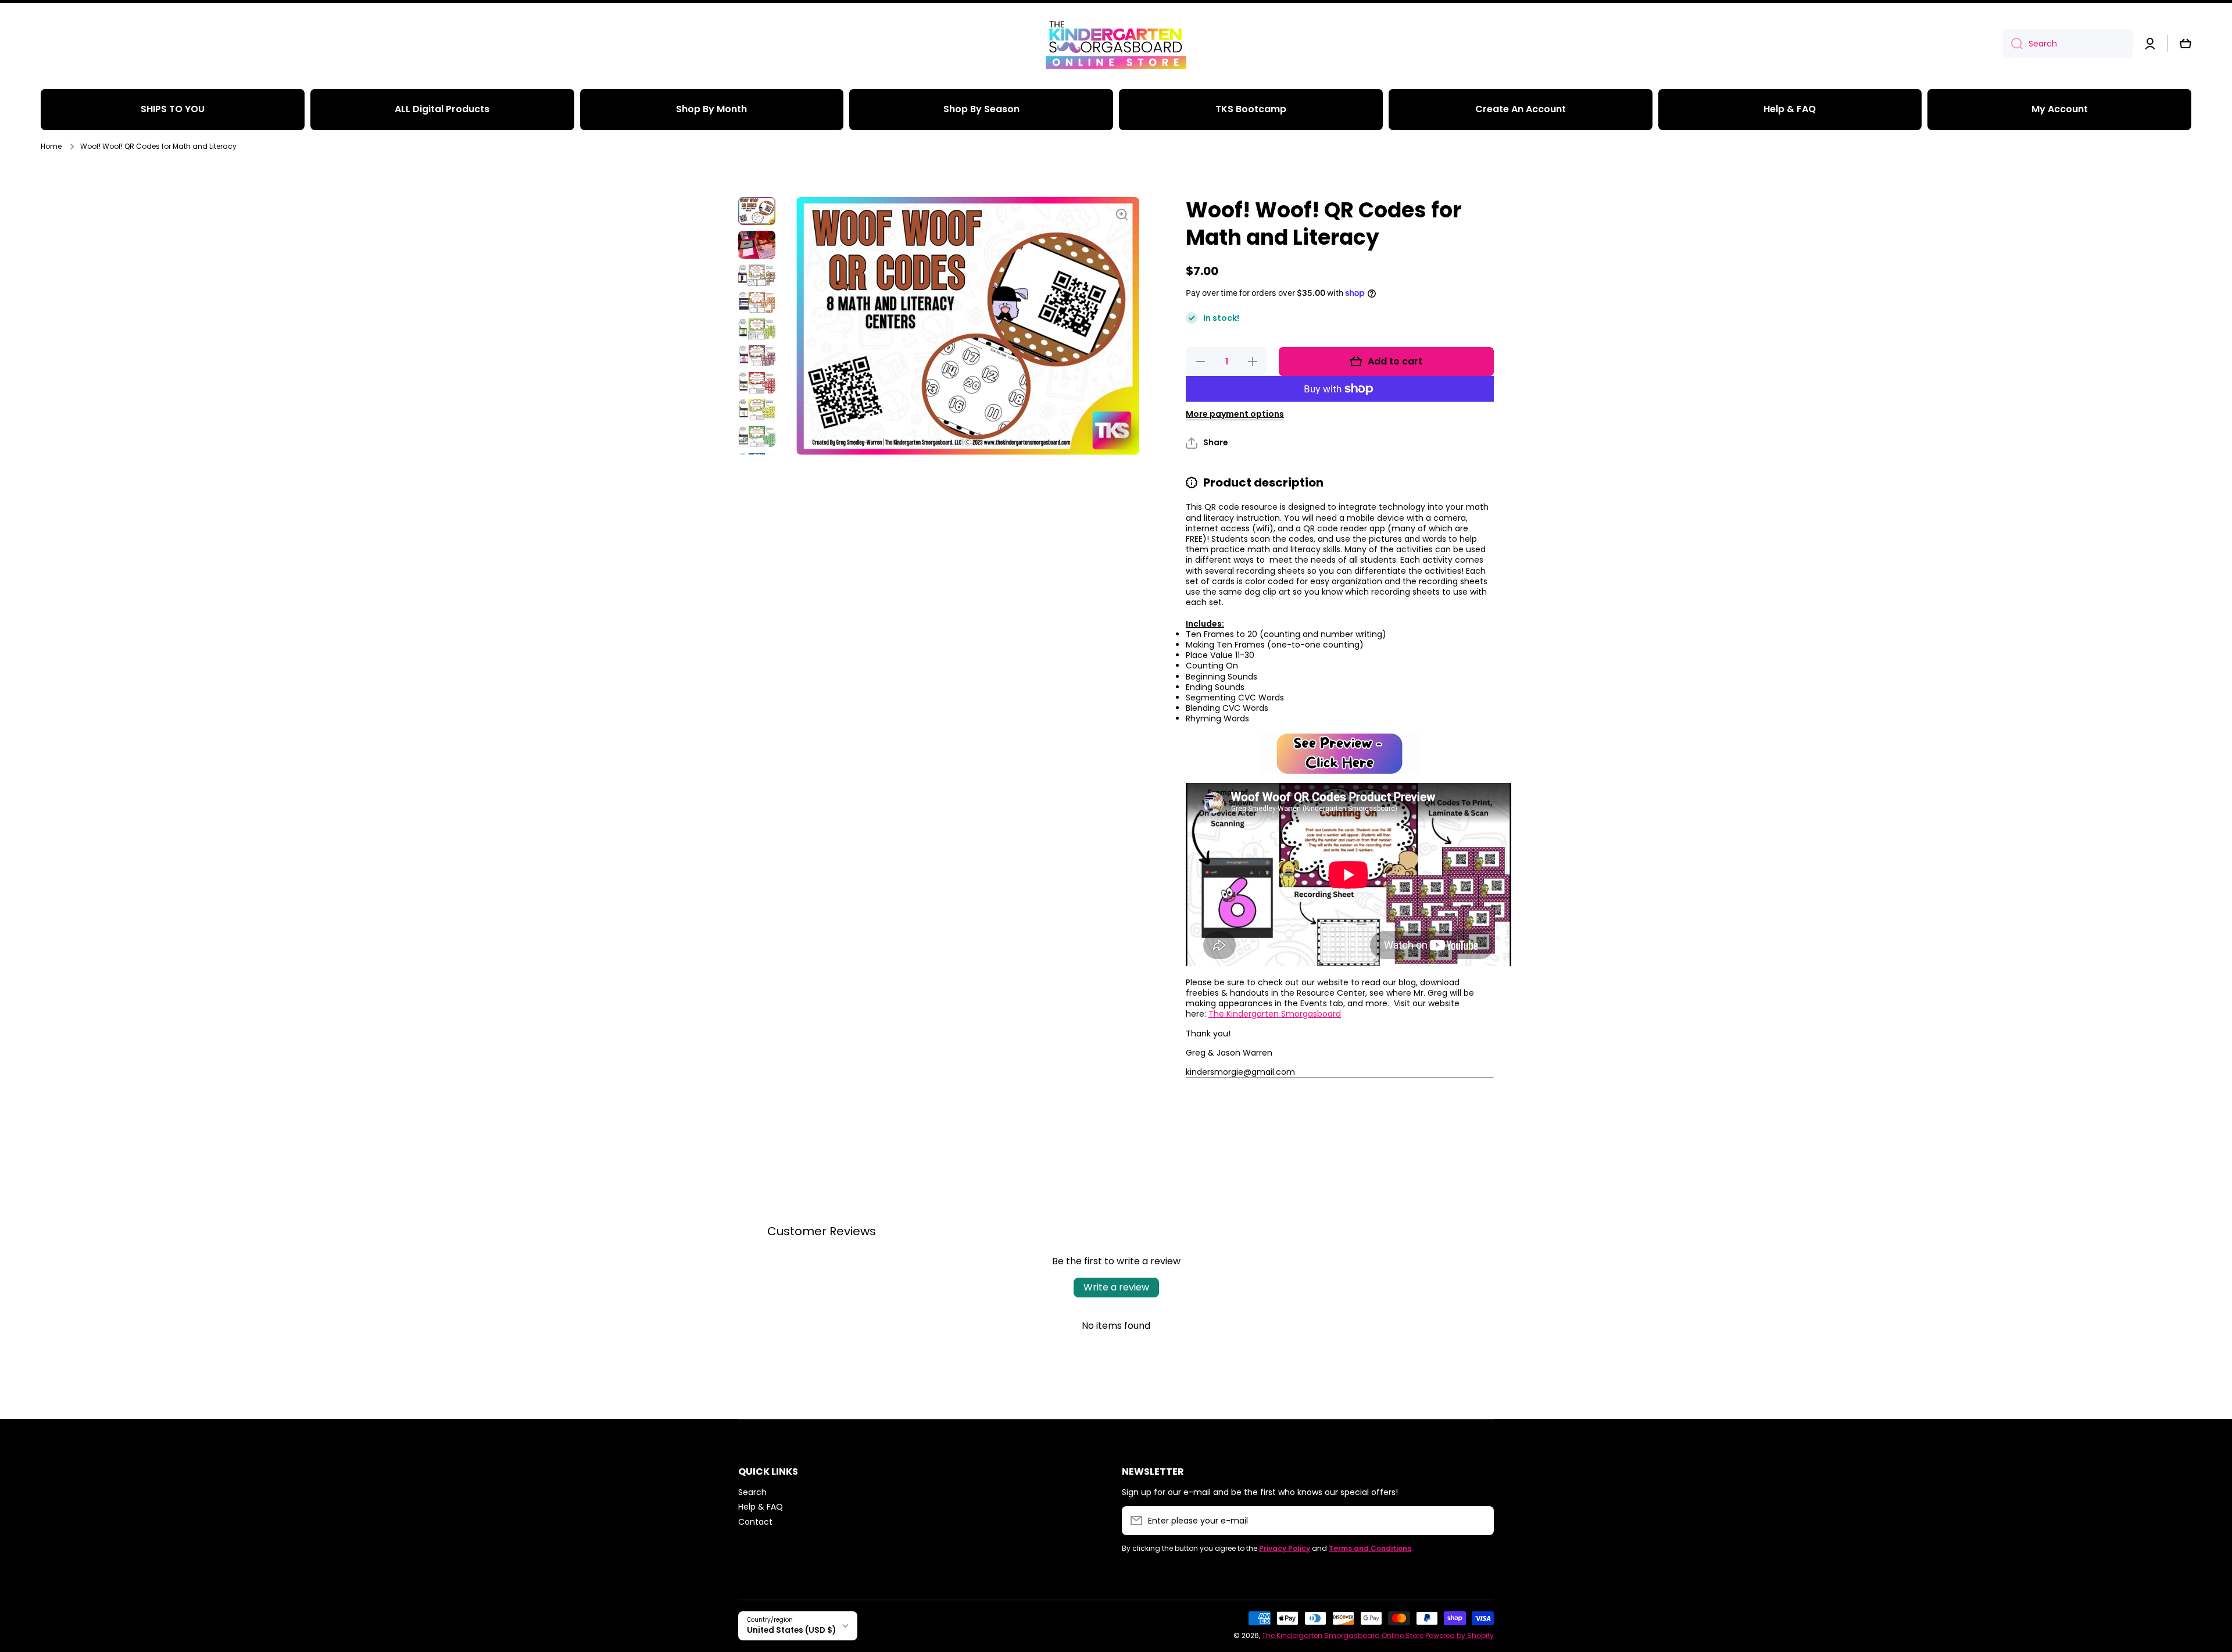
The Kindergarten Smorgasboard (1275, 1014)
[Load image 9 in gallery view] (757, 437)
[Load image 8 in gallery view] (757, 410)
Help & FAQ (761, 1506)
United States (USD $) (791, 1630)
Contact (755, 1522)
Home (51, 146)
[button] (2185, 44)
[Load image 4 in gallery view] (757, 302)
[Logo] (1116, 44)
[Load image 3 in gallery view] (757, 275)
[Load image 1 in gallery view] (757, 211)
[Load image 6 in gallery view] (757, 356)
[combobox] (2068, 44)
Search (752, 1492)
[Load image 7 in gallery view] (757, 382)
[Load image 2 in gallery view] (757, 245)
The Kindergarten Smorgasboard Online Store (1343, 1635)
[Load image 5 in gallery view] (757, 329)
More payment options (1235, 414)
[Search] (2013, 44)
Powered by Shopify (1460, 1635)
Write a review (1116, 1287)
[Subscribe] (1479, 1521)
